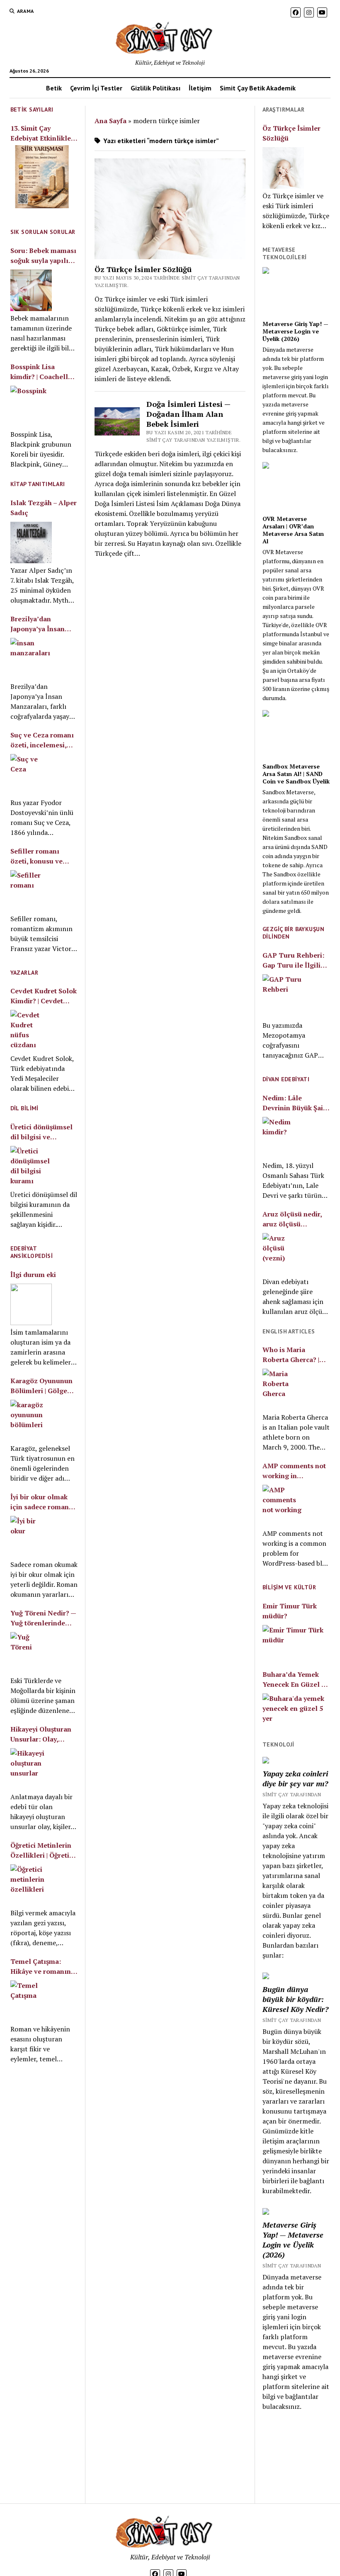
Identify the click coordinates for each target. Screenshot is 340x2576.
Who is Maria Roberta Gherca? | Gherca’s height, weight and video (291, 1355)
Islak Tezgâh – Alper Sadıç (44, 508)
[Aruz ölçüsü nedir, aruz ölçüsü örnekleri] (283, 1254)
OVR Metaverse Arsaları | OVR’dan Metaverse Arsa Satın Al (293, 530)
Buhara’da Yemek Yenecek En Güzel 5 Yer (294, 1680)
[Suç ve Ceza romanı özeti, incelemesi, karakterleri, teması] (31, 775)
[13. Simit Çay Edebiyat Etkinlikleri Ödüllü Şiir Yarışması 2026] (42, 178)
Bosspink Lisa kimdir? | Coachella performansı (41, 372)
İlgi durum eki (33, 1275)
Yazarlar (24, 973)
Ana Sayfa (110, 121)
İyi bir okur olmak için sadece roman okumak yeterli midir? (40, 1502)
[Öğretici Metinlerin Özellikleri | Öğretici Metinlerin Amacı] (31, 1885)
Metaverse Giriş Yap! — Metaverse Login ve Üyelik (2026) (295, 331)
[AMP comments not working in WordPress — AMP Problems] (283, 1506)
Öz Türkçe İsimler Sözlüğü (143, 269)
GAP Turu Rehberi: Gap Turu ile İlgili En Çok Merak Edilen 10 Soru (296, 960)
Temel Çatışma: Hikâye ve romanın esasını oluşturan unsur (41, 1967)
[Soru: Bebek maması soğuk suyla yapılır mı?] (31, 290)
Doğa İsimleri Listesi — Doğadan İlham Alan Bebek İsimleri (188, 414)
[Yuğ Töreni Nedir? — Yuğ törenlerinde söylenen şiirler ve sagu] (31, 1653)
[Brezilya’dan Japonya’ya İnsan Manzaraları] (31, 659)
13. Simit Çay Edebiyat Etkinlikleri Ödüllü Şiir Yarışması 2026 (43, 133)
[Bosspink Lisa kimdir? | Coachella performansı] (31, 406)
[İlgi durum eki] (31, 1304)
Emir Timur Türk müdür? (290, 1611)
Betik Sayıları (32, 109)
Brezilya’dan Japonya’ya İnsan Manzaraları (38, 624)
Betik (54, 88)
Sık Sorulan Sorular (43, 232)
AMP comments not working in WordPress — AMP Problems (294, 1471)
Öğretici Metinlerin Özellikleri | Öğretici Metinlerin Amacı (42, 1850)
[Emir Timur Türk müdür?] (296, 1642)
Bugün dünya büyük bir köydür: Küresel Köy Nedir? (295, 1999)
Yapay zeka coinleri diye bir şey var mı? (295, 1778)
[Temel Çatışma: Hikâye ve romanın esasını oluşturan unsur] (31, 2001)
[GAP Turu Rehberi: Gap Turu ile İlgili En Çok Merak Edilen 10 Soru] (283, 996)
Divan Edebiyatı (286, 1079)
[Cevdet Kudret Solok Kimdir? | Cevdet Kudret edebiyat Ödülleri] (31, 1031)
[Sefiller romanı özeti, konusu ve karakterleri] (31, 891)
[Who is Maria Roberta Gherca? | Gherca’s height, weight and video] (283, 1389)
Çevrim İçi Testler (96, 88)
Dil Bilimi (24, 1108)
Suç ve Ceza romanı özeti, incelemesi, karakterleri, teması (42, 740)
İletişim (200, 88)
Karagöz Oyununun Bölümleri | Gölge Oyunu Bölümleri (41, 1386)
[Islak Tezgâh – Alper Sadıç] (31, 542)
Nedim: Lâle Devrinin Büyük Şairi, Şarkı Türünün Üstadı (296, 1103)
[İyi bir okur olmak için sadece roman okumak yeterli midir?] (31, 1537)
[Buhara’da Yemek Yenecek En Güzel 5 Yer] (296, 1710)
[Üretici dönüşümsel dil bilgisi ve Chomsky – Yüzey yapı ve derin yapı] (31, 1167)
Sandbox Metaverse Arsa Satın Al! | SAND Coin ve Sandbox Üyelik (296, 774)
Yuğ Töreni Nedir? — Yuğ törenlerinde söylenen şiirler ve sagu (43, 1618)
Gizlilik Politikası (155, 88)
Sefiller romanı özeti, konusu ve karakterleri (36, 856)
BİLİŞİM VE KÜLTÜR (289, 1587)
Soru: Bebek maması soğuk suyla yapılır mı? (43, 256)
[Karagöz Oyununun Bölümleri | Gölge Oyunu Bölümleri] (31, 1421)
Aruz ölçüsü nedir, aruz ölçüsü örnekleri (292, 1219)
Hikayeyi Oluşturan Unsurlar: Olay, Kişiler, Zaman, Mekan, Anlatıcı (41, 1734)
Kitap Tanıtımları (38, 484)
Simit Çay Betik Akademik (258, 88)
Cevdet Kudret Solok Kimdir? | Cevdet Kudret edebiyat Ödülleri (44, 996)
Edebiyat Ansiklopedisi (32, 1252)
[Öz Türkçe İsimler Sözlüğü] (283, 168)
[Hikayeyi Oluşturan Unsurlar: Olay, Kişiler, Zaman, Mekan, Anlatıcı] (31, 1769)
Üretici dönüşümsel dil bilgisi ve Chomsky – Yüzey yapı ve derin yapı (41, 1132)
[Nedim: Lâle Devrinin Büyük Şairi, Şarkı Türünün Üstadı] (283, 1138)
